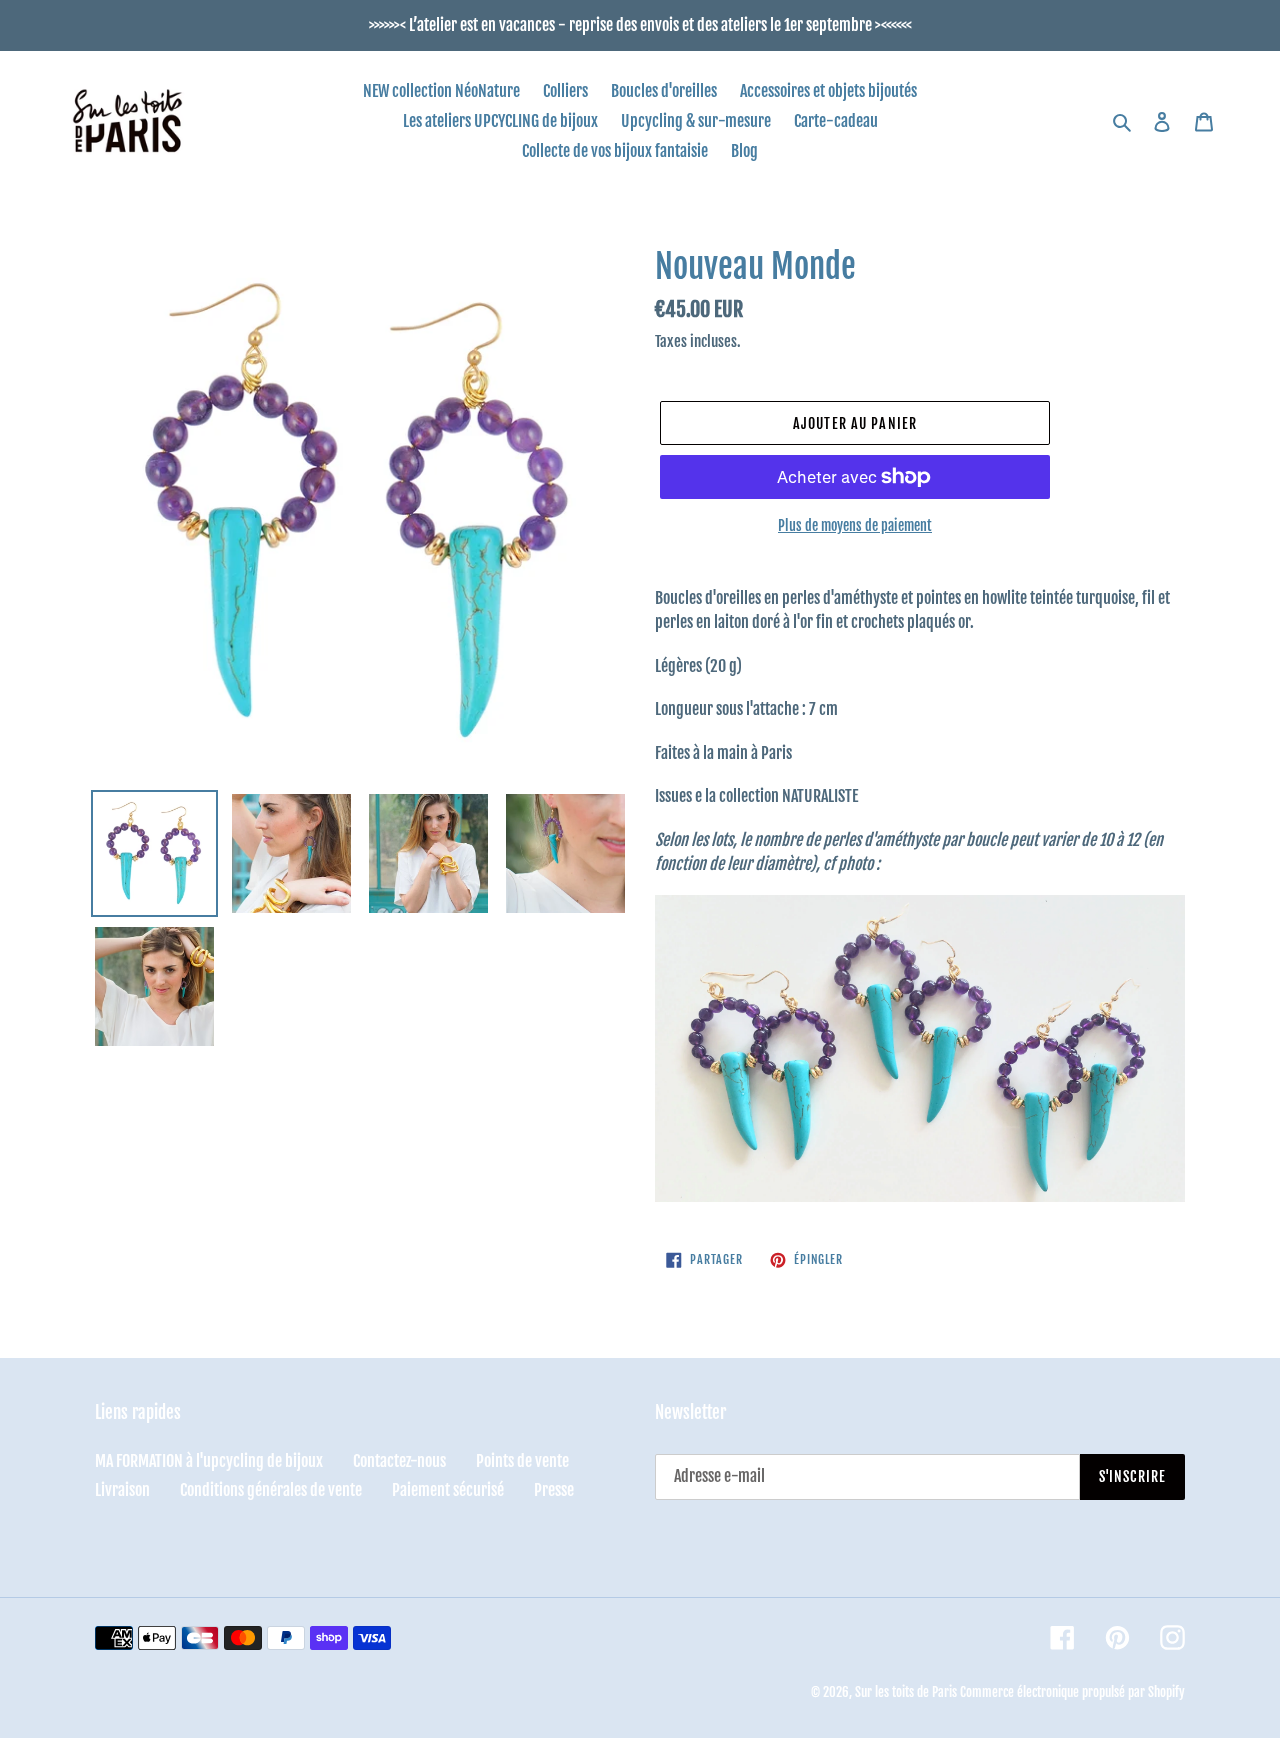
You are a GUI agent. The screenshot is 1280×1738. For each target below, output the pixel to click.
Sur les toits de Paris (906, 1692)
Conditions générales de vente (271, 1490)
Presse (554, 1490)
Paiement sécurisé (448, 1490)
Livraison (122, 1490)
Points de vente (522, 1461)
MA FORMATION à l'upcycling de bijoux (209, 1461)
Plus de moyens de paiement (855, 525)
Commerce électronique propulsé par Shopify (1072, 1692)
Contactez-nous (399, 1461)
